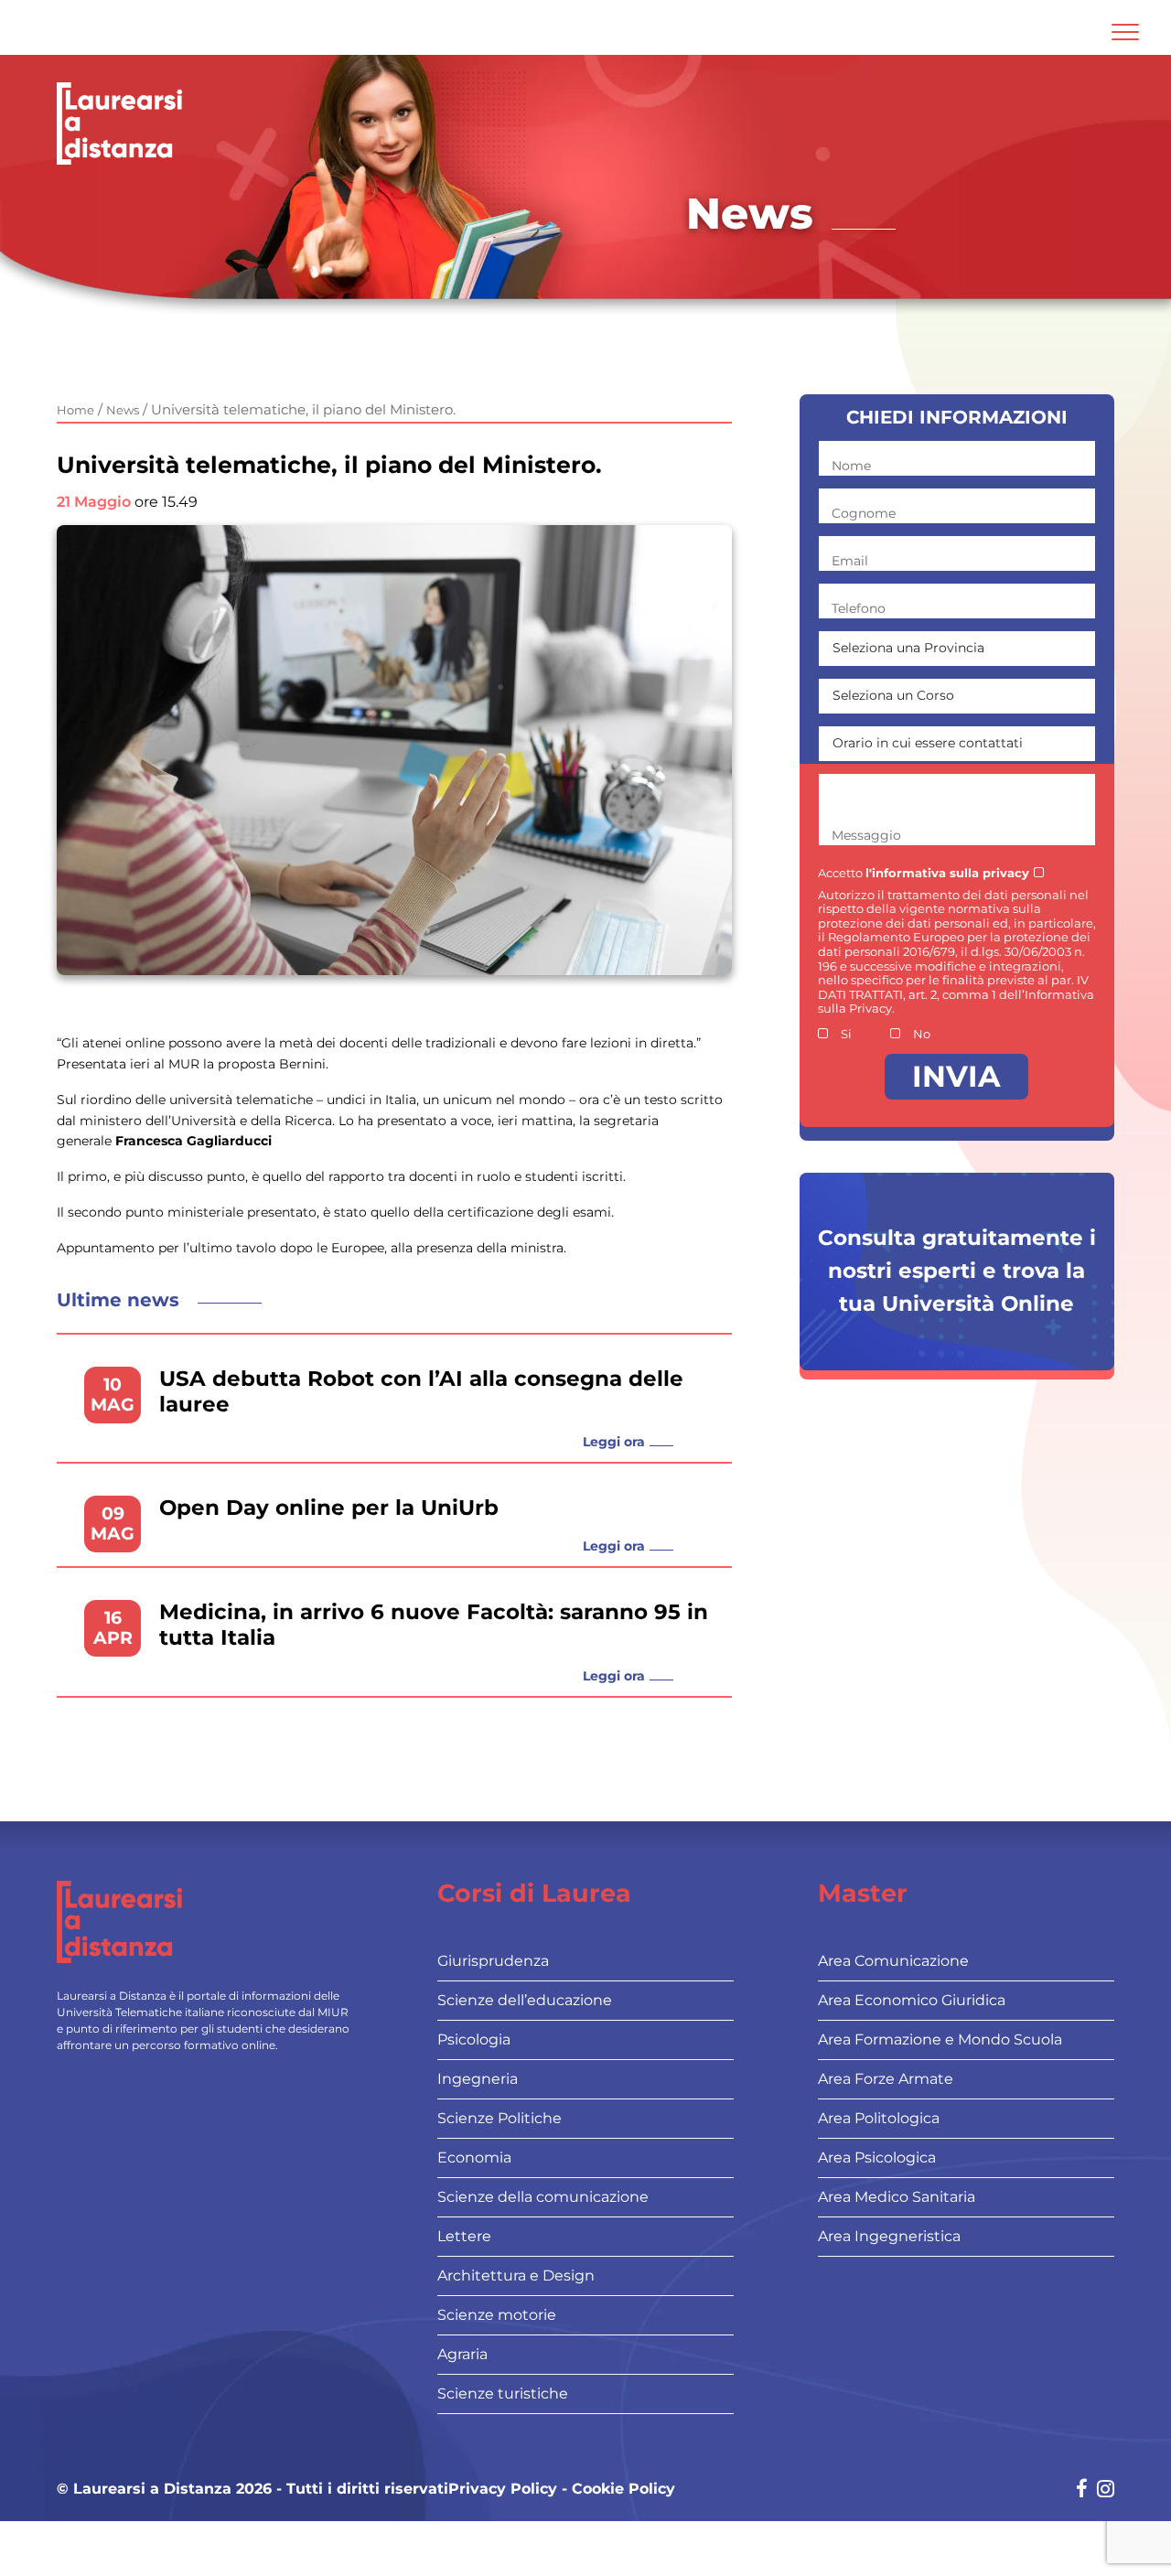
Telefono (859, 608)
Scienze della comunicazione (543, 2197)
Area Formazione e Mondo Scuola (940, 2039)
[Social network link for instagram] (1106, 2490)
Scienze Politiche (500, 2118)
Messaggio (866, 835)
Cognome (864, 513)
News (123, 410)
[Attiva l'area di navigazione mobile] (1125, 32)
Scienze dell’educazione (525, 2000)
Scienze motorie (497, 2315)
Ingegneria (478, 2079)
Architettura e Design (516, 2275)
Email (850, 561)
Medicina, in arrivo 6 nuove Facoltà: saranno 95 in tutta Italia (434, 1625)
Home (75, 410)
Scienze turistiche (503, 2394)
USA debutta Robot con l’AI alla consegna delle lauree (421, 1392)
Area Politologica (879, 2118)
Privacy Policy (503, 2489)
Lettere (464, 2236)
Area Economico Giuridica (912, 2000)
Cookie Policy (623, 2489)
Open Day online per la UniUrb (329, 1508)
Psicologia (474, 2039)
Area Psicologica (877, 2157)
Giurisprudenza (493, 1961)
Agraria (462, 2354)
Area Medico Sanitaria (897, 2197)
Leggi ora (614, 1442)
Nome (851, 466)
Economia (474, 2157)
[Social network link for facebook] (1082, 2490)
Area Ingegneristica (889, 2236)
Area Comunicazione (893, 1961)
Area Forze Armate (886, 2079)
